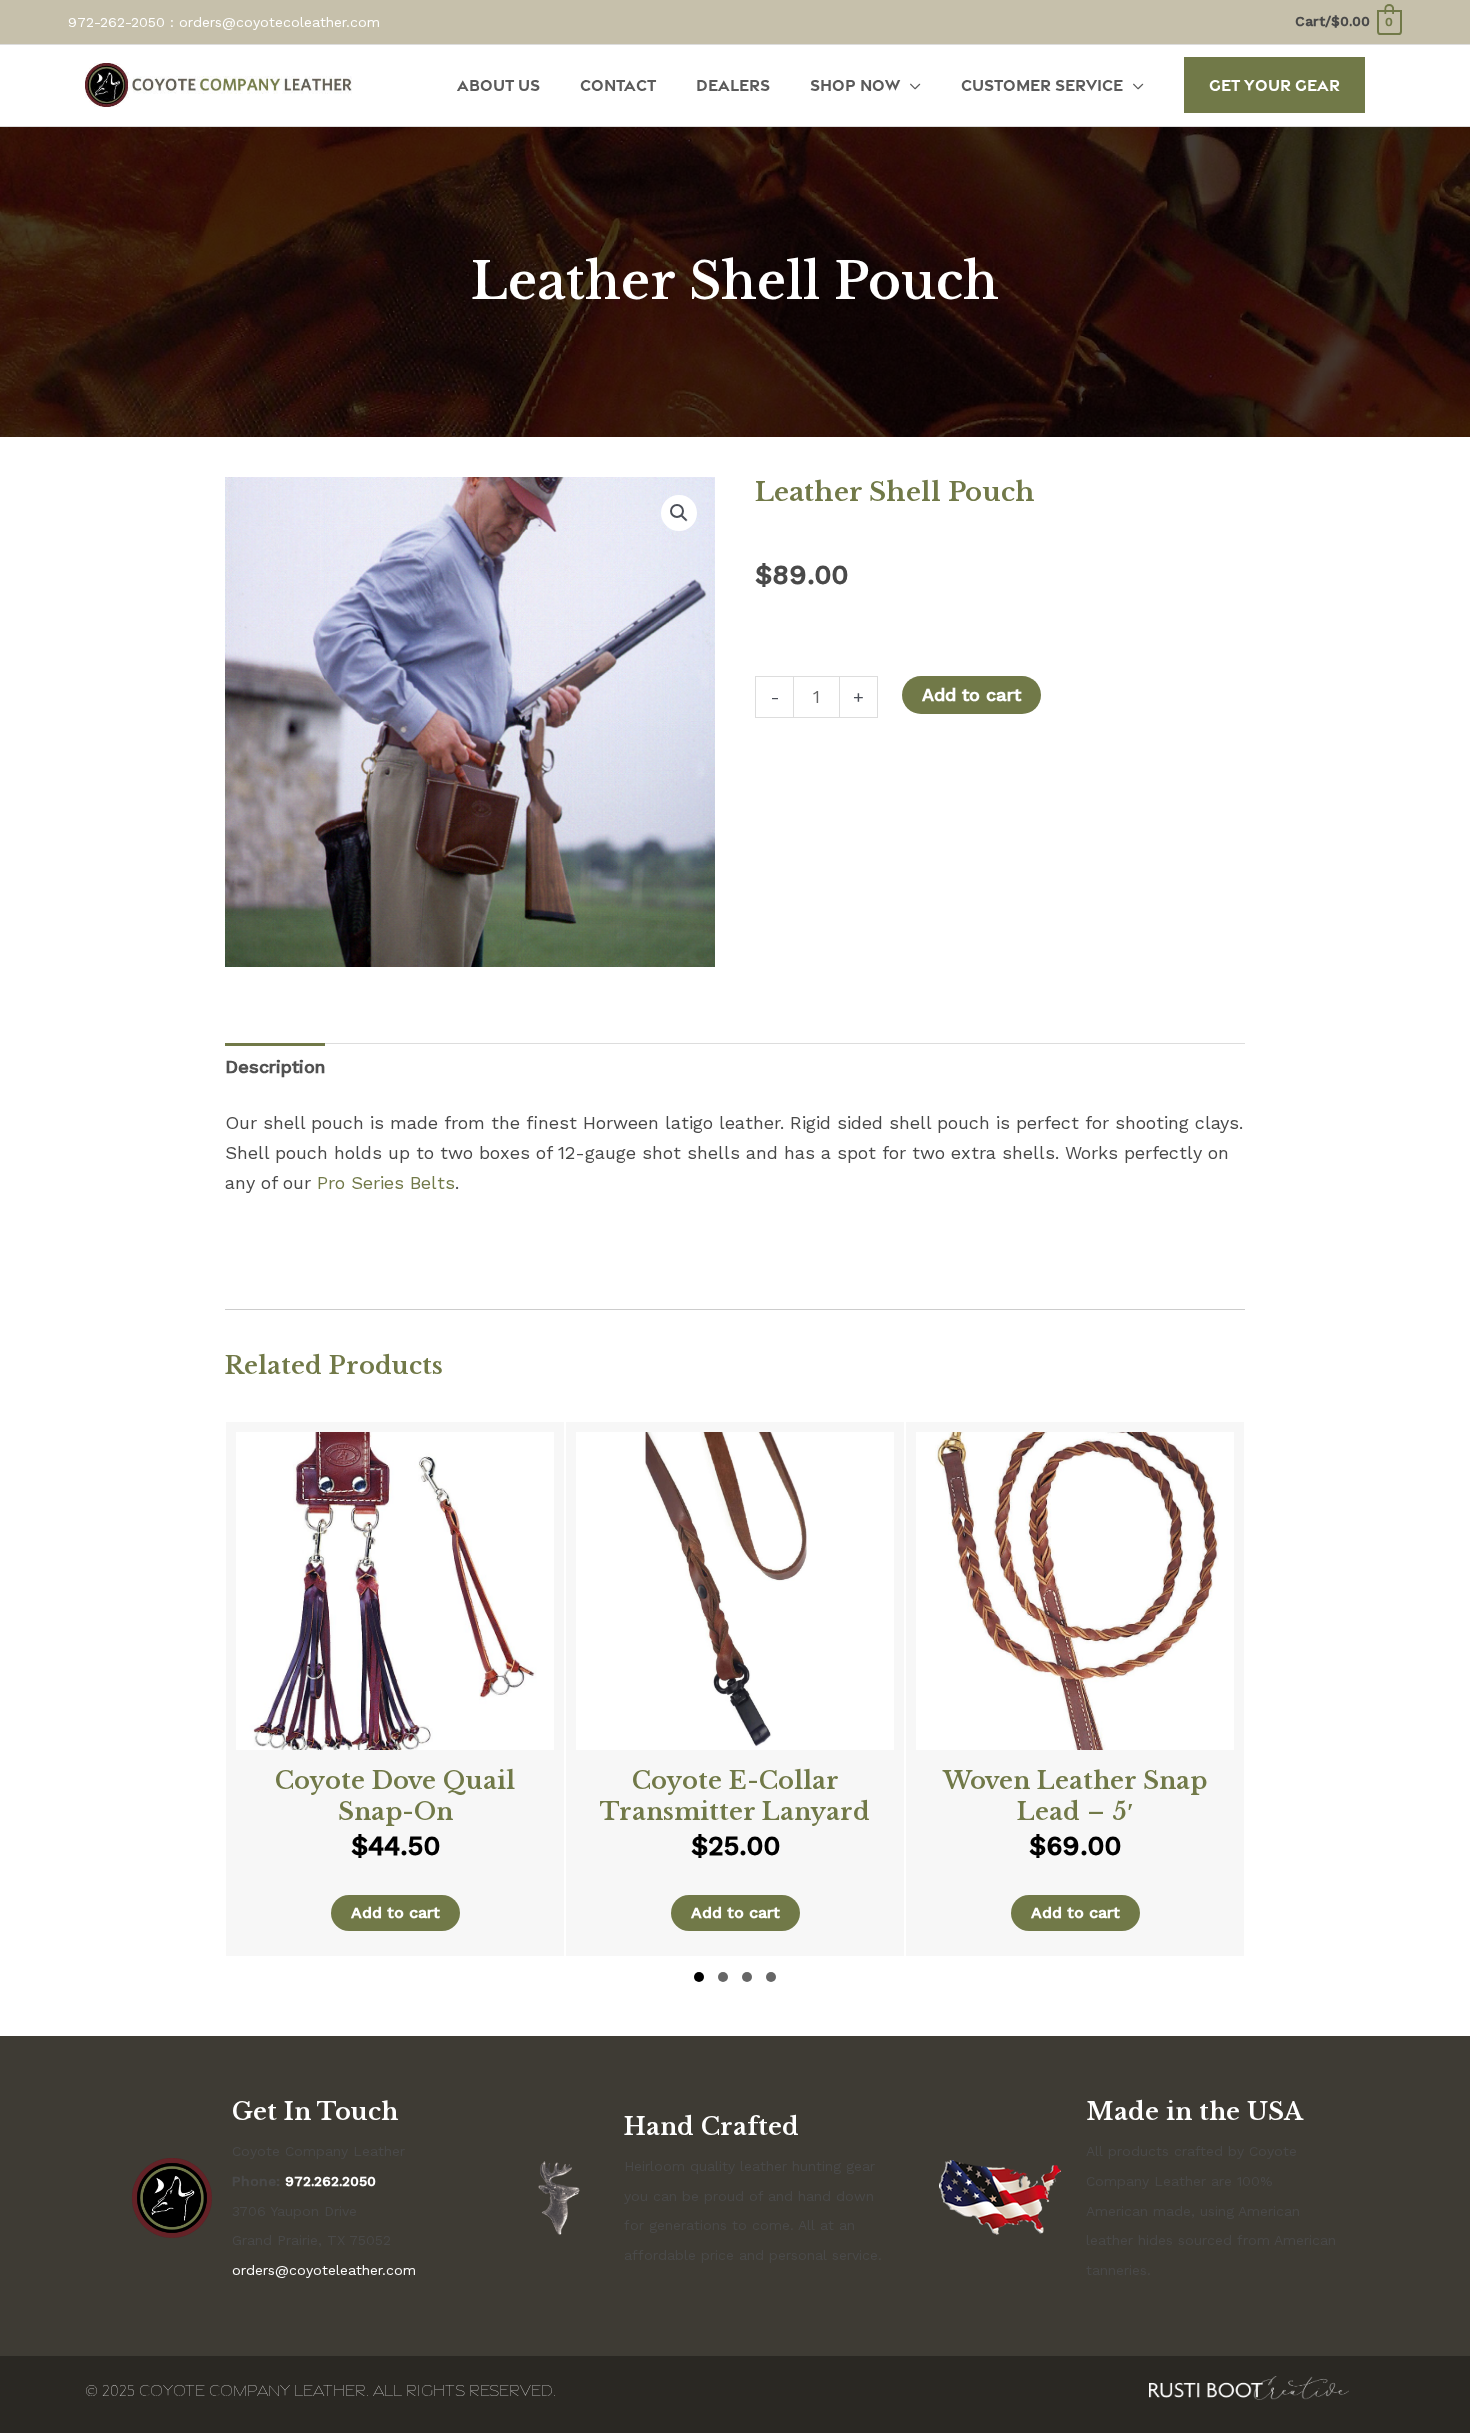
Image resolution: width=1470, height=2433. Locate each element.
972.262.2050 (330, 2181)
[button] (1274, 85)
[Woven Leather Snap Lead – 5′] (1075, 1689)
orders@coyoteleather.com (324, 2270)
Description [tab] (275, 1066)
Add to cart (971, 694)
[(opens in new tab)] (1249, 2385)
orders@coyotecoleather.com (279, 22)
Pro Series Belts (386, 1182)
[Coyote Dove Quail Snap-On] (395, 1689)
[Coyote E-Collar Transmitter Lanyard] (735, 1689)
